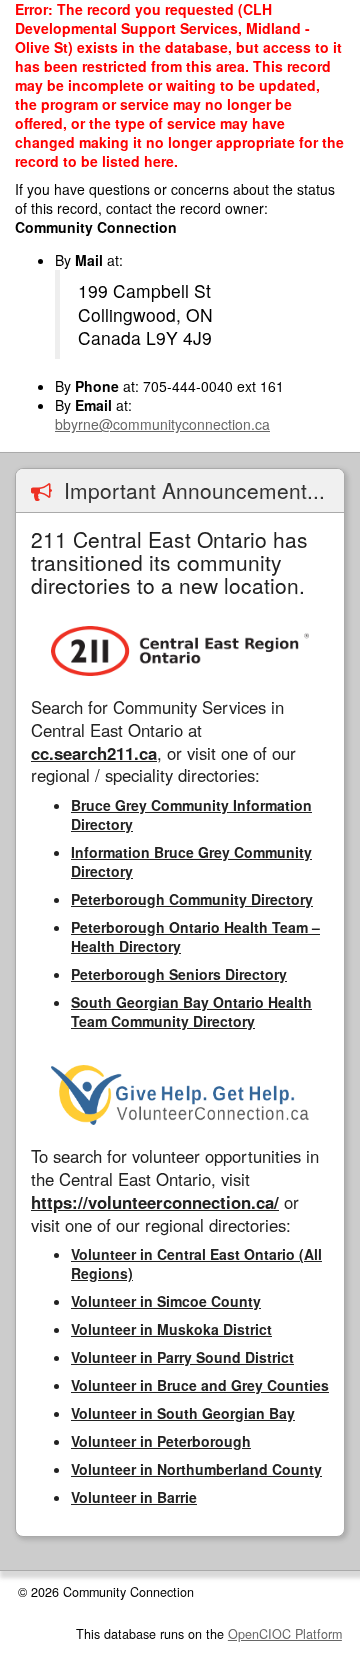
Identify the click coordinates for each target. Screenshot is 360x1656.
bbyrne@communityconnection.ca (162, 424)
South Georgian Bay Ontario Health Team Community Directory (191, 1011)
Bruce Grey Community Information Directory (191, 814)
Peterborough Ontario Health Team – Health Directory (195, 936)
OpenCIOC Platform (285, 1634)
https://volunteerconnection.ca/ (155, 1202)
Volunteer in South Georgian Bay (183, 1413)
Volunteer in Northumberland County (196, 1469)
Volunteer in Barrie (134, 1497)
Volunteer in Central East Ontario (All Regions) (196, 1263)
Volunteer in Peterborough (161, 1441)
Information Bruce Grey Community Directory (191, 861)
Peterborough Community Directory (192, 899)
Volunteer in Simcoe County (166, 1301)
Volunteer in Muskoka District (171, 1329)
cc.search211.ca (94, 753)
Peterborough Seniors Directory (179, 974)
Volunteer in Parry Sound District (182, 1357)
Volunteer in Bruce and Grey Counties (200, 1385)
